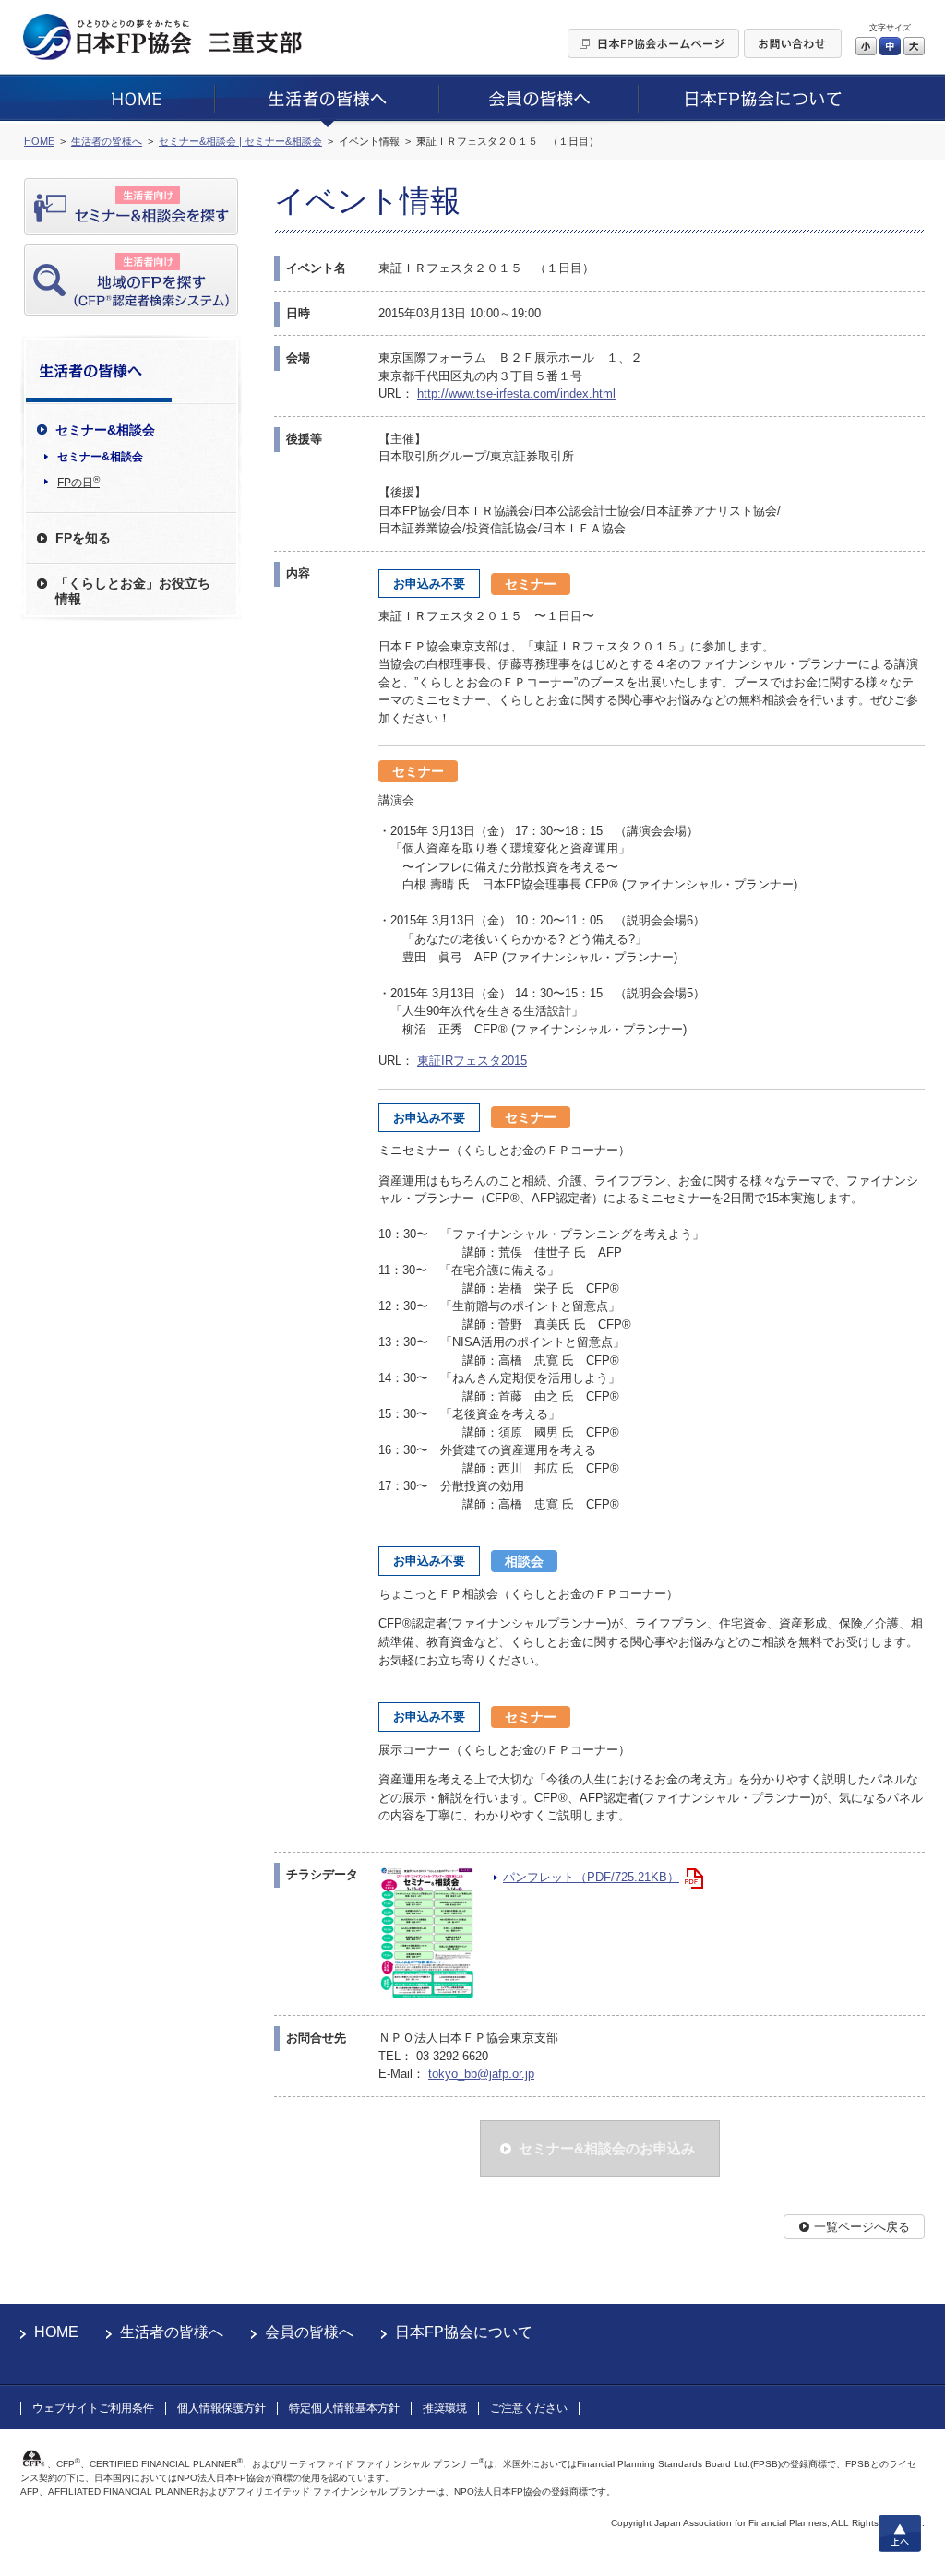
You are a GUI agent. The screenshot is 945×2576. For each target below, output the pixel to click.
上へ (900, 2534)
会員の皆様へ (309, 2332)
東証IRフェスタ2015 (472, 1061)
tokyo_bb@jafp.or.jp (481, 2074)
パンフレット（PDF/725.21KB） (591, 1877)
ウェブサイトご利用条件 (93, 2408)
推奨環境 (445, 2408)
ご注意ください (529, 2408)
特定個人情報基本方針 (344, 2408)
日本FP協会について (464, 2332)
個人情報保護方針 (221, 2408)
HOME (56, 2332)
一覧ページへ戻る (862, 2227)
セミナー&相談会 (100, 457)
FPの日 (78, 482)
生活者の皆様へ (172, 2332)
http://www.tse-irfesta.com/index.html (516, 394)
